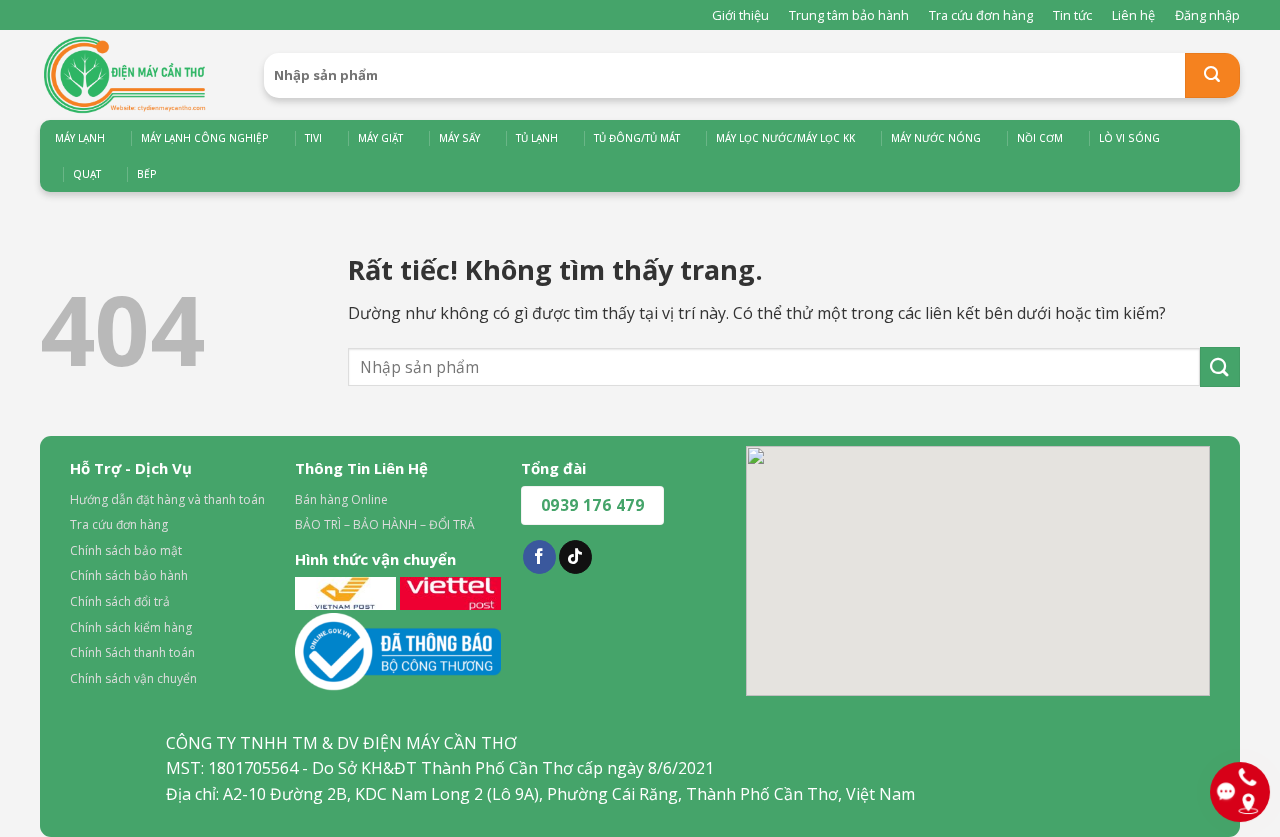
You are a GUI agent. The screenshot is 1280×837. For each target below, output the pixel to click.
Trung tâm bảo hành (849, 15)
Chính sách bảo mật (126, 550)
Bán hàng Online (341, 499)
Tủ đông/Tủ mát (637, 138)
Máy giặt (380, 138)
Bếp (147, 174)
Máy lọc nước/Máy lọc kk (785, 138)
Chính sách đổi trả (120, 601)
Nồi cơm (1040, 138)
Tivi (313, 138)
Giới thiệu (740, 15)
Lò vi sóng (1129, 138)
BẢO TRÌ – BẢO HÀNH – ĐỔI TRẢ (385, 524)
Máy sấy (459, 138)
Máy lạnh (80, 138)
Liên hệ (1133, 15)
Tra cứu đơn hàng (981, 15)
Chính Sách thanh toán (132, 652)
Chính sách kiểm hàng (131, 627)
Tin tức (1072, 15)
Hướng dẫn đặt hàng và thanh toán (167, 499)
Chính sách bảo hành (129, 575)
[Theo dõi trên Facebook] (539, 557)
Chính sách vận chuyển (133, 678)
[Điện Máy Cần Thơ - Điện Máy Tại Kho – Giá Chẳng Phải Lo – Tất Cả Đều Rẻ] (137, 75)
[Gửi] (1212, 75)
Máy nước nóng (936, 138)
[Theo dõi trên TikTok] (575, 557)
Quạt (87, 174)
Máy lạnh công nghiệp (205, 138)
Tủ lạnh (537, 138)
